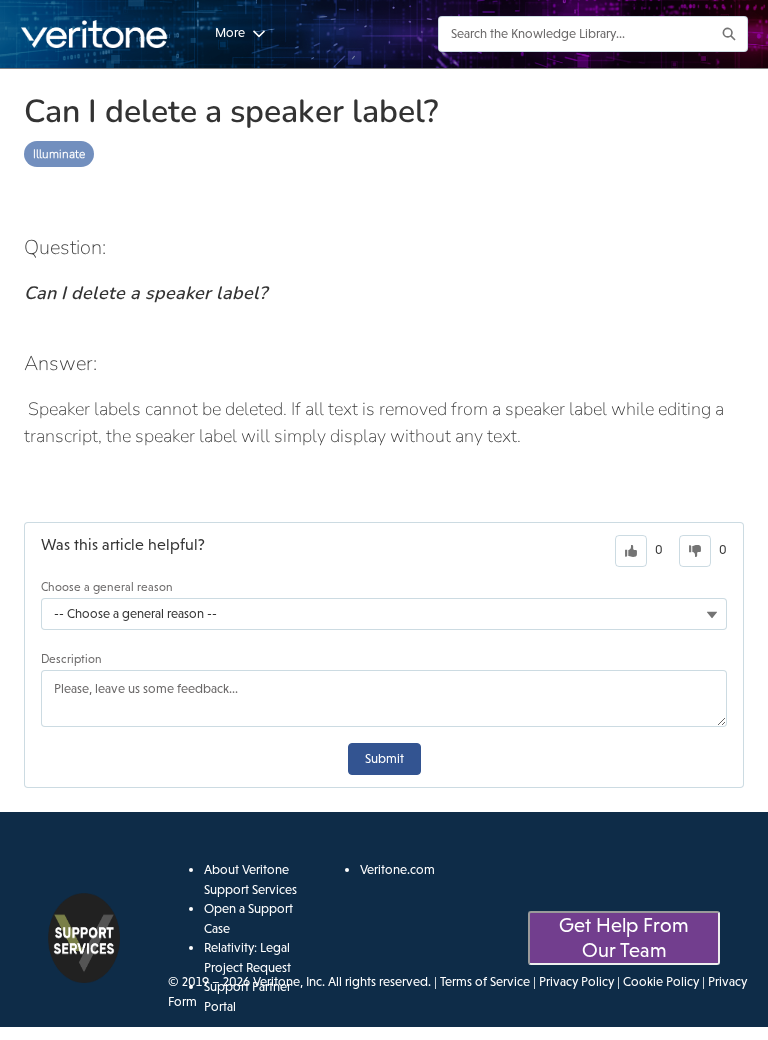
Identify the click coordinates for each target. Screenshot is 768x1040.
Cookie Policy (661, 981)
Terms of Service (485, 981)
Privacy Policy (576, 981)
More (230, 32)
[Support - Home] (95, 34)
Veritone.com (397, 869)
